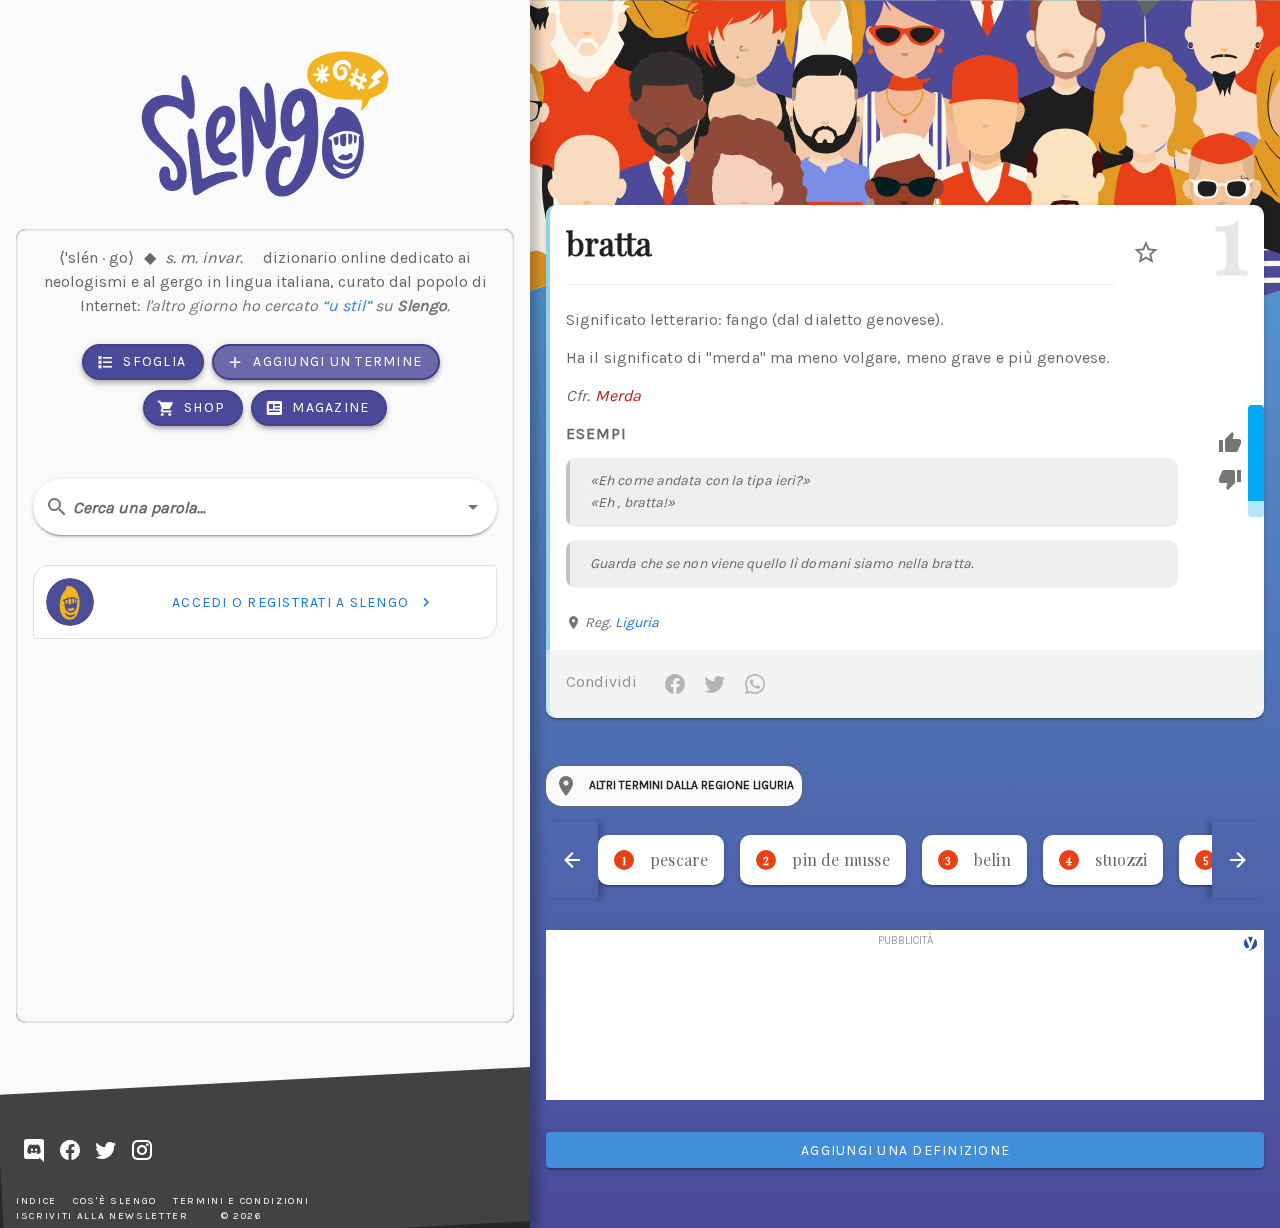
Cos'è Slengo (115, 1201)
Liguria (637, 622)
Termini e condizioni (241, 1201)
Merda (618, 395)
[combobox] (265, 507)
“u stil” (346, 305)
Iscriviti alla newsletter (102, 1216)
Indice (36, 1201)
